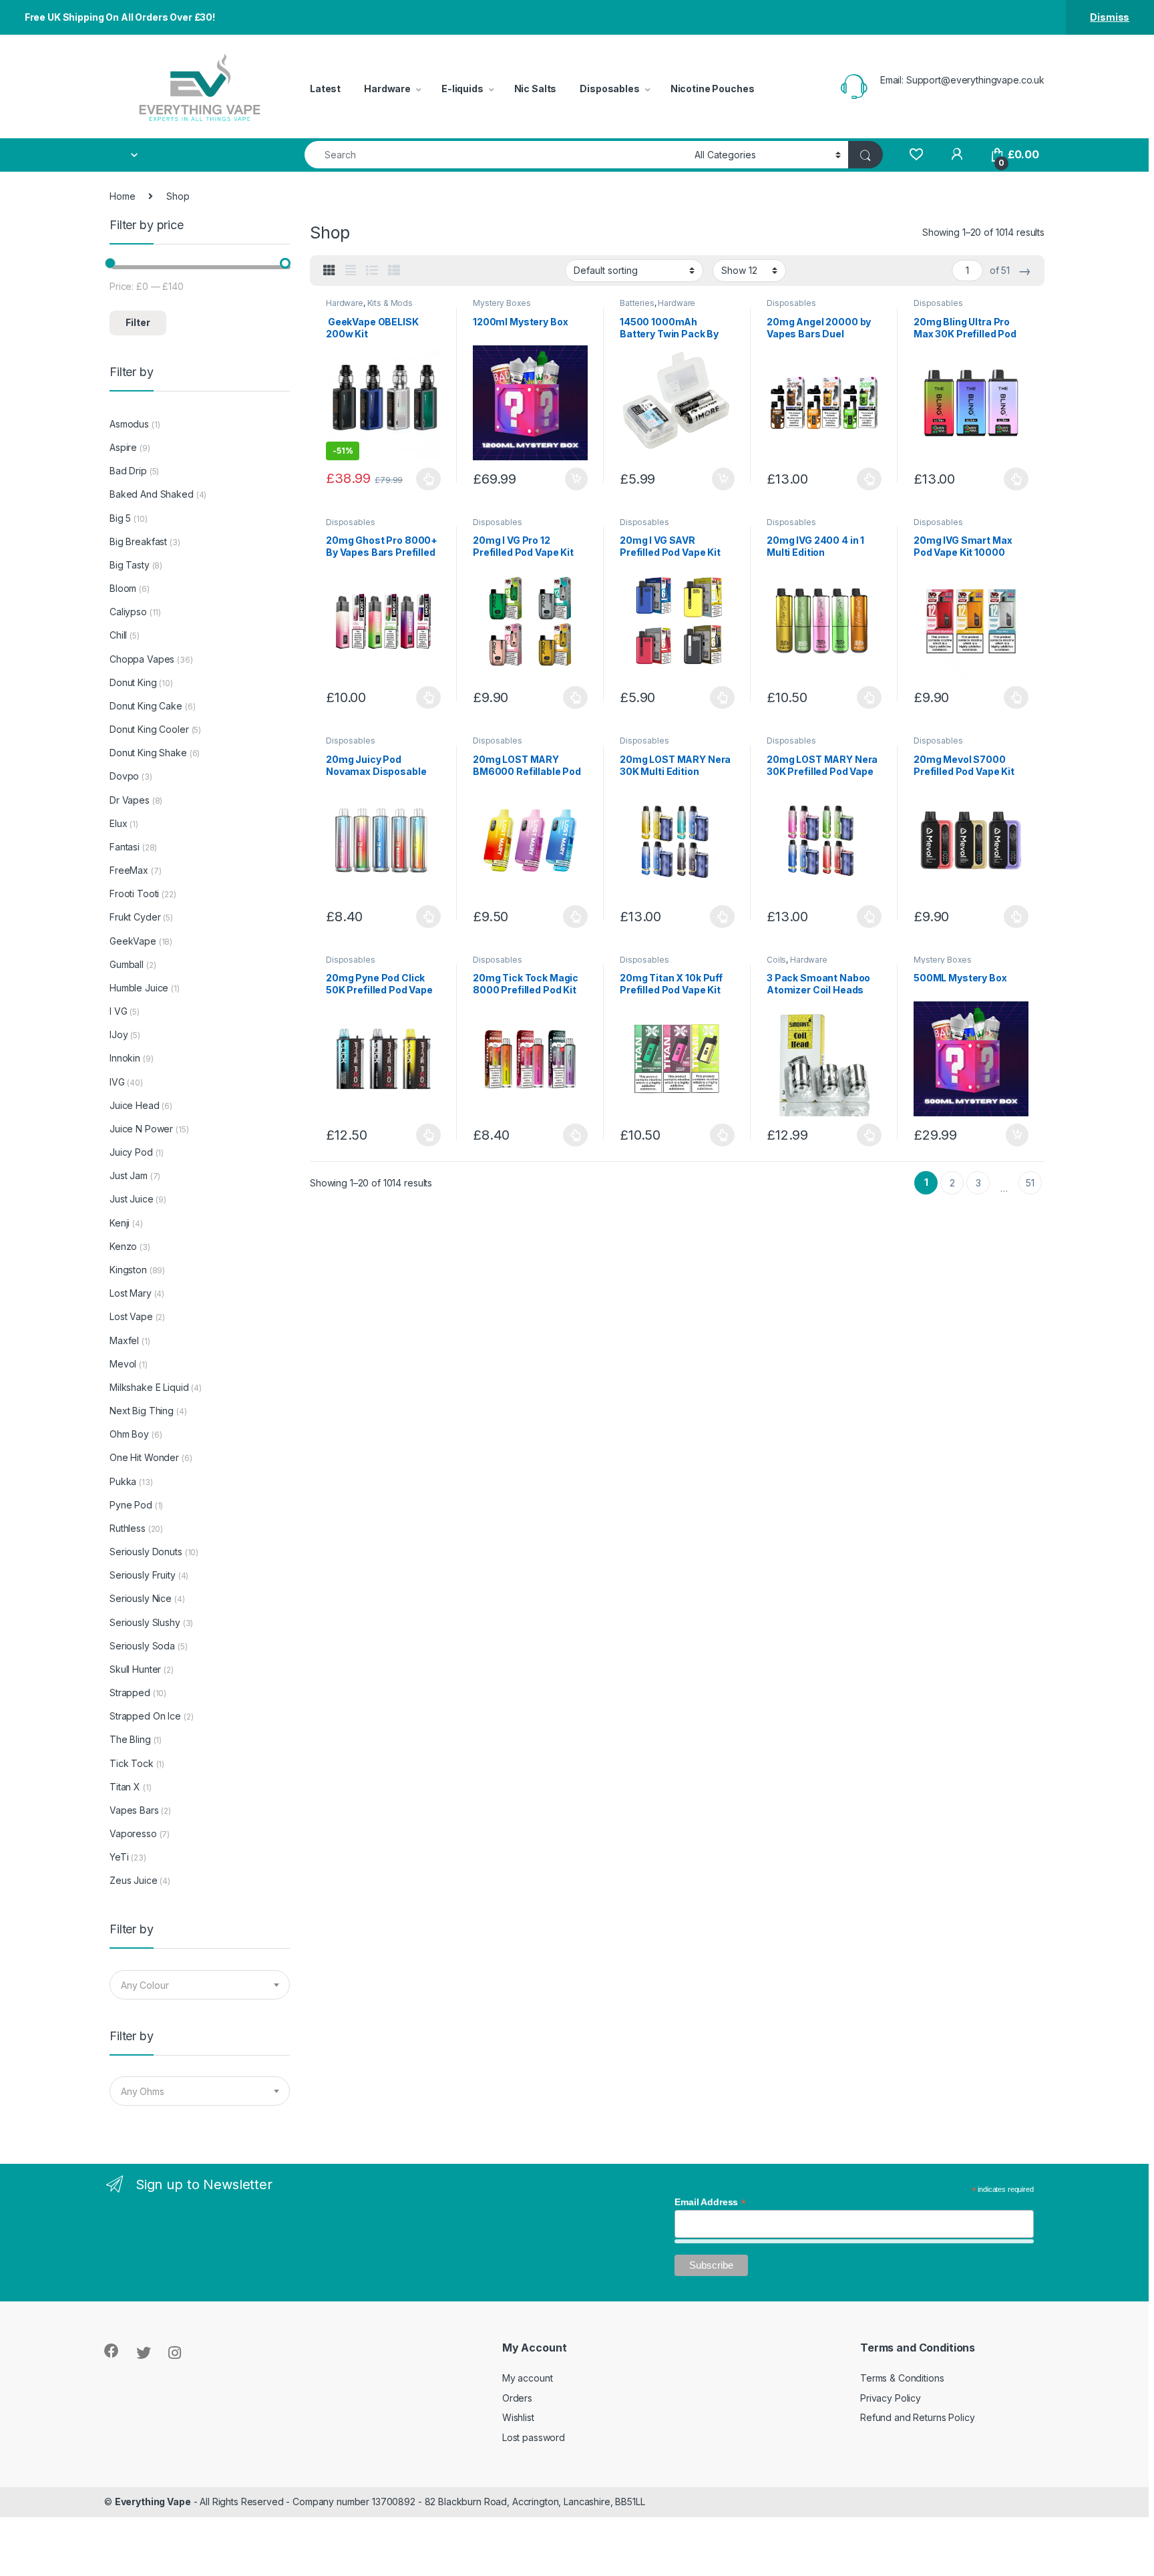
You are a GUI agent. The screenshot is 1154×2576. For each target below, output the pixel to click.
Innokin (125, 1058)
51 (1030, 1183)
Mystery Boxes (502, 303)
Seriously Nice (141, 1598)
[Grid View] (329, 271)
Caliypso (128, 612)
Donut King (133, 682)
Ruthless (128, 1528)
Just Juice (132, 1199)
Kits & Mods (390, 303)
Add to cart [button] (576, 479)
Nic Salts (536, 89)
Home (122, 196)
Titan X (125, 1787)
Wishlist (518, 2417)
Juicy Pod (131, 1152)
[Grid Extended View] (351, 271)
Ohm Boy (129, 1434)
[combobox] (496, 155)
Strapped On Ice (145, 1716)
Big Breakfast (138, 541)
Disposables (609, 89)
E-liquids (462, 89)
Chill (118, 635)
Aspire (123, 447)
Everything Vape (153, 2502)
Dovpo (124, 776)
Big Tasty (130, 565)
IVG (117, 1082)
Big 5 (120, 518)
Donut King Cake (146, 706)
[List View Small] (394, 271)
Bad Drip (128, 471)
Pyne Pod (131, 1505)
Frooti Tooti (134, 894)
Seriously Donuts (146, 1552)
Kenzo (123, 1246)
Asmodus (129, 424)
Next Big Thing (142, 1411)
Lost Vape (131, 1316)
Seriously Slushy (145, 1622)
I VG (118, 1011)
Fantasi (125, 847)
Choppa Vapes (142, 659)
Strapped (130, 1693)
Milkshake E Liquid (149, 1387)
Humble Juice (139, 988)
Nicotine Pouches (713, 89)
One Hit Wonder (144, 1457)
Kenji (120, 1223)
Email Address (710, 2202)
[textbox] (200, 1985)
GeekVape (133, 941)
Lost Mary (131, 1293)
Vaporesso (133, 1833)
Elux (118, 823)
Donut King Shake (148, 753)
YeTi (119, 1857)
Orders (517, 2398)
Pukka (123, 1481)
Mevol (123, 1364)
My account (528, 2378)
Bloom (123, 588)
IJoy (119, 1034)
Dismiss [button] (1110, 17)
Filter (138, 322)
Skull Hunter (135, 1669)
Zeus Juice (134, 1880)
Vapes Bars (134, 1810)
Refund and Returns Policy (918, 2417)
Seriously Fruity (143, 1575)
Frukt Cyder (135, 917)
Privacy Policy (891, 2398)
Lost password (534, 2437)
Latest (325, 89)
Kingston (128, 1270)
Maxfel (124, 1340)
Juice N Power (141, 1129)
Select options (425, 479)
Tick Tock (132, 1763)
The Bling (130, 1739)
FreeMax (129, 870)
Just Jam (129, 1175)
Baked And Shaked (152, 494)
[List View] (372, 271)
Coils (776, 960)
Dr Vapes (130, 800)
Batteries (637, 303)
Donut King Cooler (149, 729)
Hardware (387, 89)
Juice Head (135, 1105)
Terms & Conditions (902, 2378)
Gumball (127, 964)
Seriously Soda (142, 1646)
